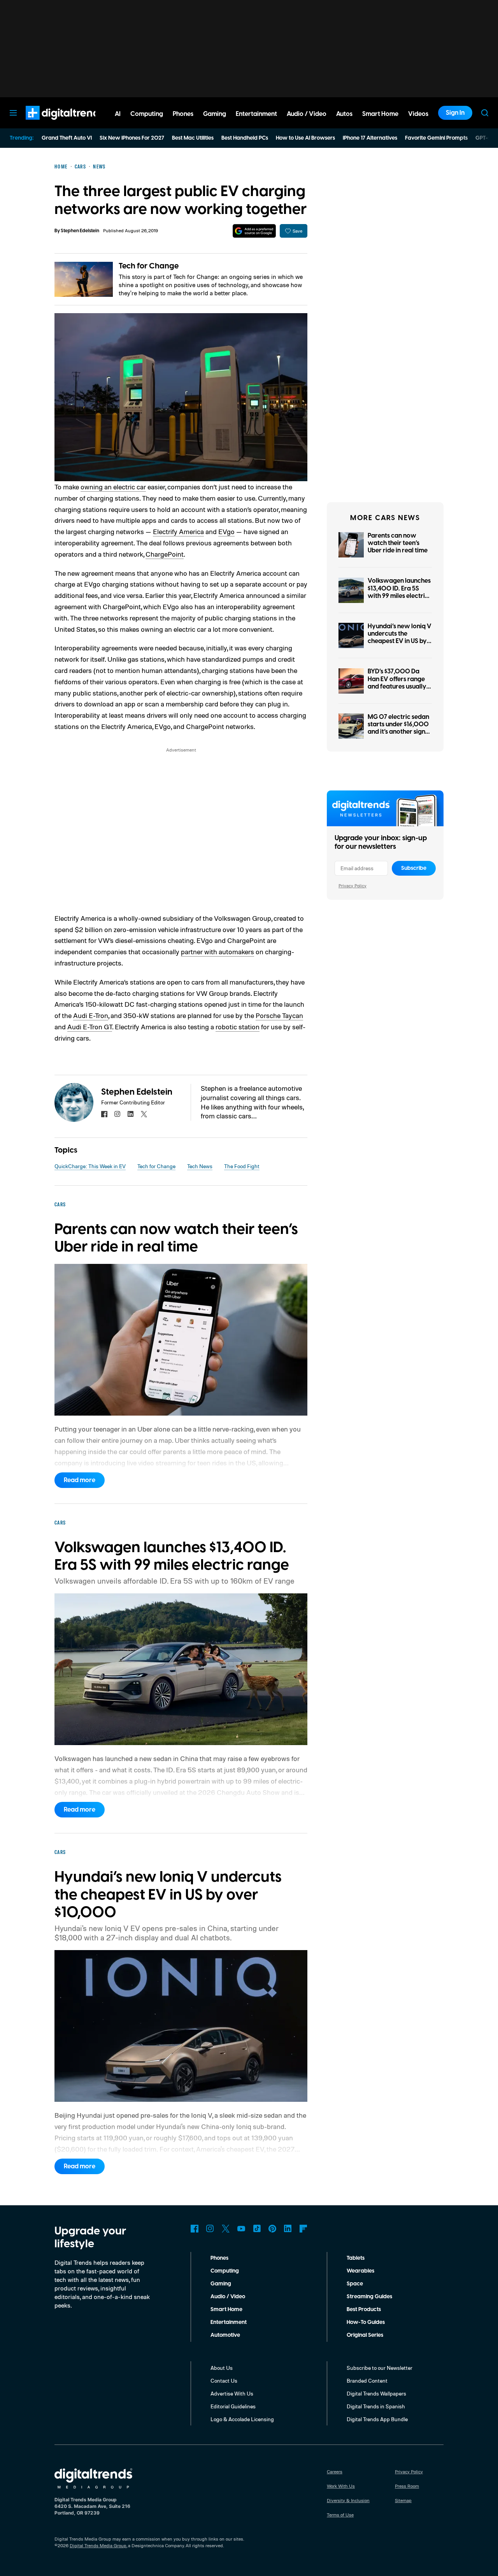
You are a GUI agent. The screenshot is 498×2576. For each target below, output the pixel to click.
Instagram (210, 2229)
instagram (117, 1114)
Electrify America (178, 531)
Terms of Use (340, 2515)
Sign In (455, 113)
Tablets (356, 2258)
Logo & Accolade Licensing (242, 2419)
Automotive (225, 2335)
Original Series (365, 2335)
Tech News (200, 1166)
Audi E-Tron (91, 1015)
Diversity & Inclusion (348, 2500)
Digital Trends (51, 124)
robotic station (238, 1027)
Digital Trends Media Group (98, 2545)
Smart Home (226, 2310)
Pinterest (272, 2229)
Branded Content (367, 2381)
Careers (335, 2472)
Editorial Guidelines (233, 2406)
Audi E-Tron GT (90, 1027)
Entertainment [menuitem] (256, 114)
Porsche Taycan (279, 1015)
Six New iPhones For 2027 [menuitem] (132, 138)
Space (355, 2284)
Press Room (407, 2486)
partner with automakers (217, 952)
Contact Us (224, 2381)
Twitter (226, 2229)
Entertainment (229, 2322)
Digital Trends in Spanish (376, 2406)
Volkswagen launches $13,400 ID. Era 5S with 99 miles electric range (399, 592)
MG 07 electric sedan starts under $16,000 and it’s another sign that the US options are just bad (398, 732)
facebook (104, 1114)
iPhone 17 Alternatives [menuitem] (370, 138)
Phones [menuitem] (183, 114)
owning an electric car (113, 487)
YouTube (241, 2229)
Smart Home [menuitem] (380, 114)
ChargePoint (165, 554)
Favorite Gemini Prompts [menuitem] (436, 138)
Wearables (360, 2271)
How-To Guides (366, 2322)
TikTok (257, 2229)
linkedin (131, 1114)
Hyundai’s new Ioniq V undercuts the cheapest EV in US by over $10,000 (400, 638)
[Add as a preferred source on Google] (254, 231)
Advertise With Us (232, 2393)
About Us (222, 2368)
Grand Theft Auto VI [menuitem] (67, 138)
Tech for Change (149, 266)
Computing (225, 2271)
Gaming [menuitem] (215, 114)
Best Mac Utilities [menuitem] (193, 138)
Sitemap (403, 2500)
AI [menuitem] (118, 114)
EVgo (226, 531)
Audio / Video (228, 2297)
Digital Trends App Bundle (377, 2419)
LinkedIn (288, 2229)
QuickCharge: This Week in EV (90, 1166)
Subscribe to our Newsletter (380, 2368)
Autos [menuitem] (344, 114)
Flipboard (303, 2229)
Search (485, 113)
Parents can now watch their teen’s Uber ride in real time (398, 543)
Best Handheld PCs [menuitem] (245, 138)
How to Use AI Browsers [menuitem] (305, 138)
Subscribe (414, 868)
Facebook (195, 2229)
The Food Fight (242, 1166)
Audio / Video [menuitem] (307, 114)
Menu (13, 113)
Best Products (364, 2310)
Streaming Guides (369, 2297)
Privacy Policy (352, 886)
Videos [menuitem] (418, 114)
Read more (80, 1480)
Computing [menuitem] (147, 114)
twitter (144, 1114)
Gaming (221, 2284)
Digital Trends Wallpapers (376, 2393)
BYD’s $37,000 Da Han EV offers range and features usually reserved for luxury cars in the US (397, 686)
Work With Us (341, 2486)
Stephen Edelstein (80, 231)
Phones (219, 2258)
